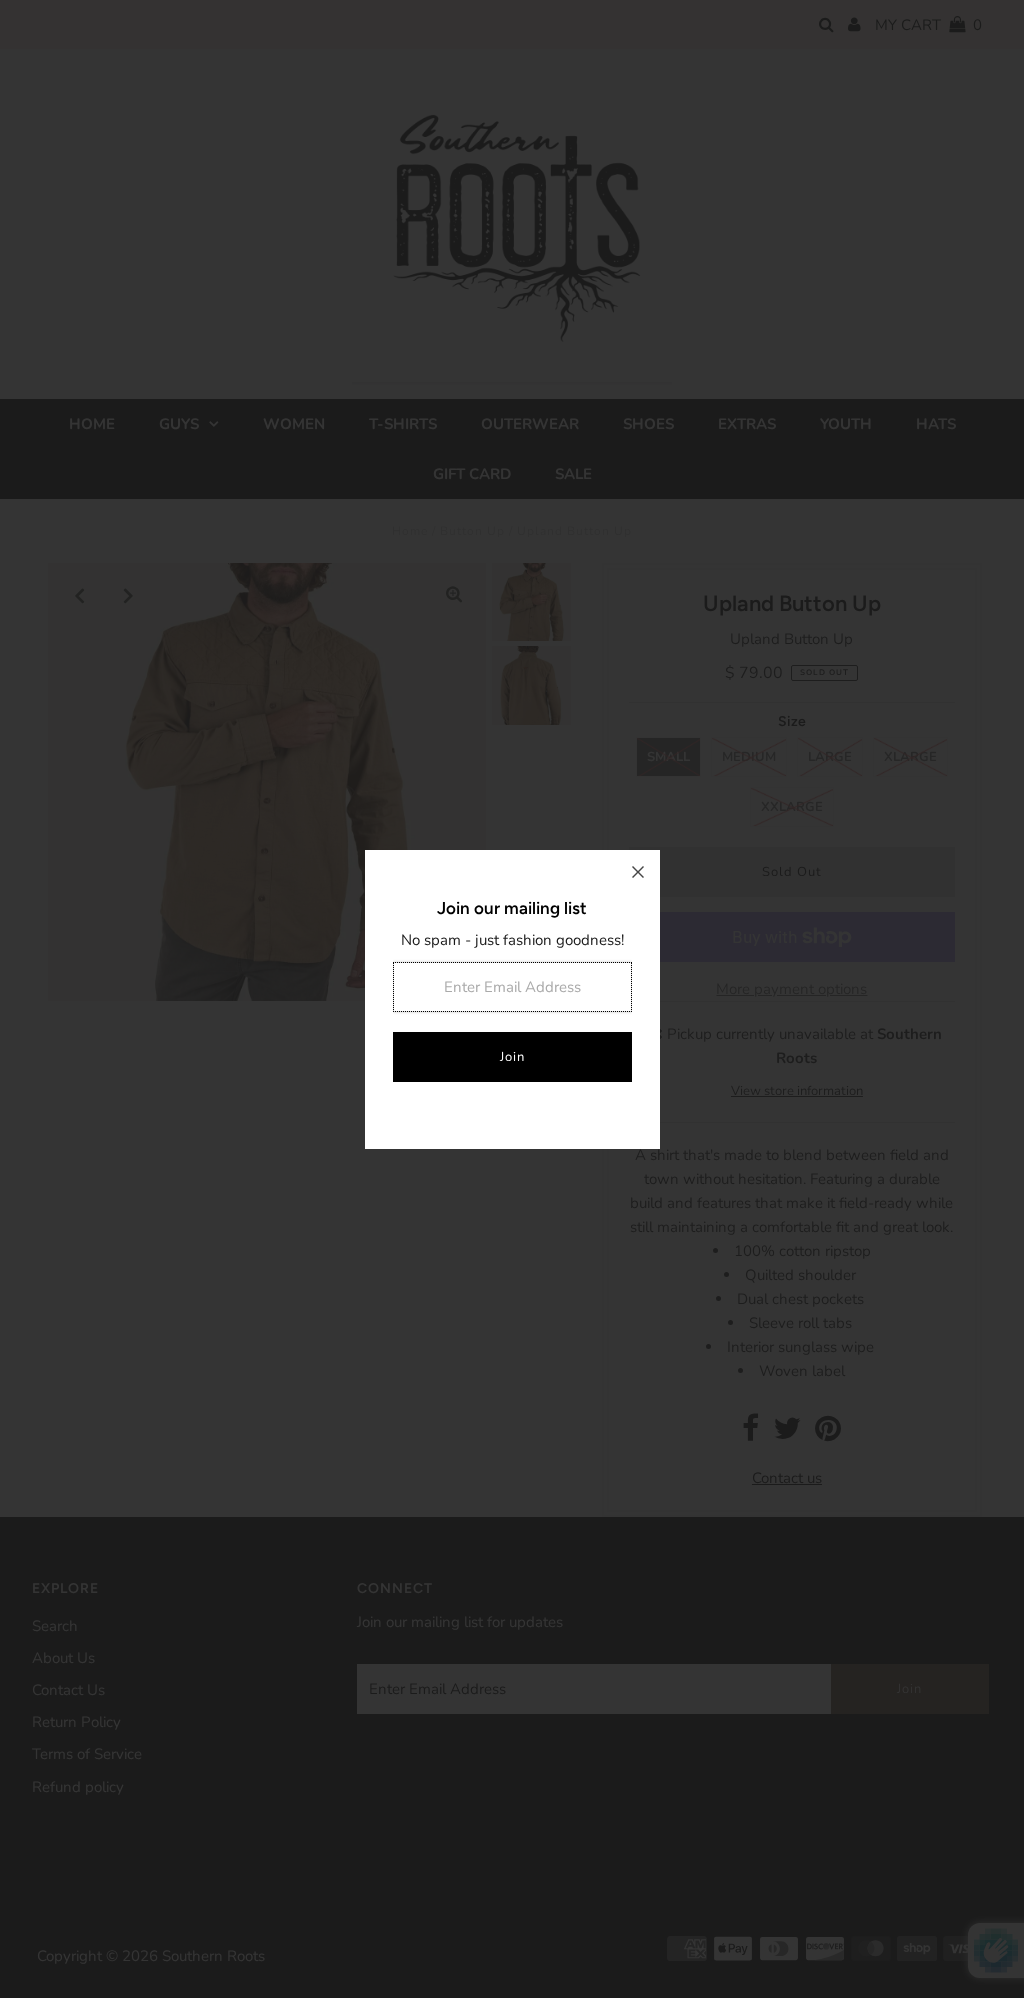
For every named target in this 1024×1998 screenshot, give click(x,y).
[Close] (638, 872)
